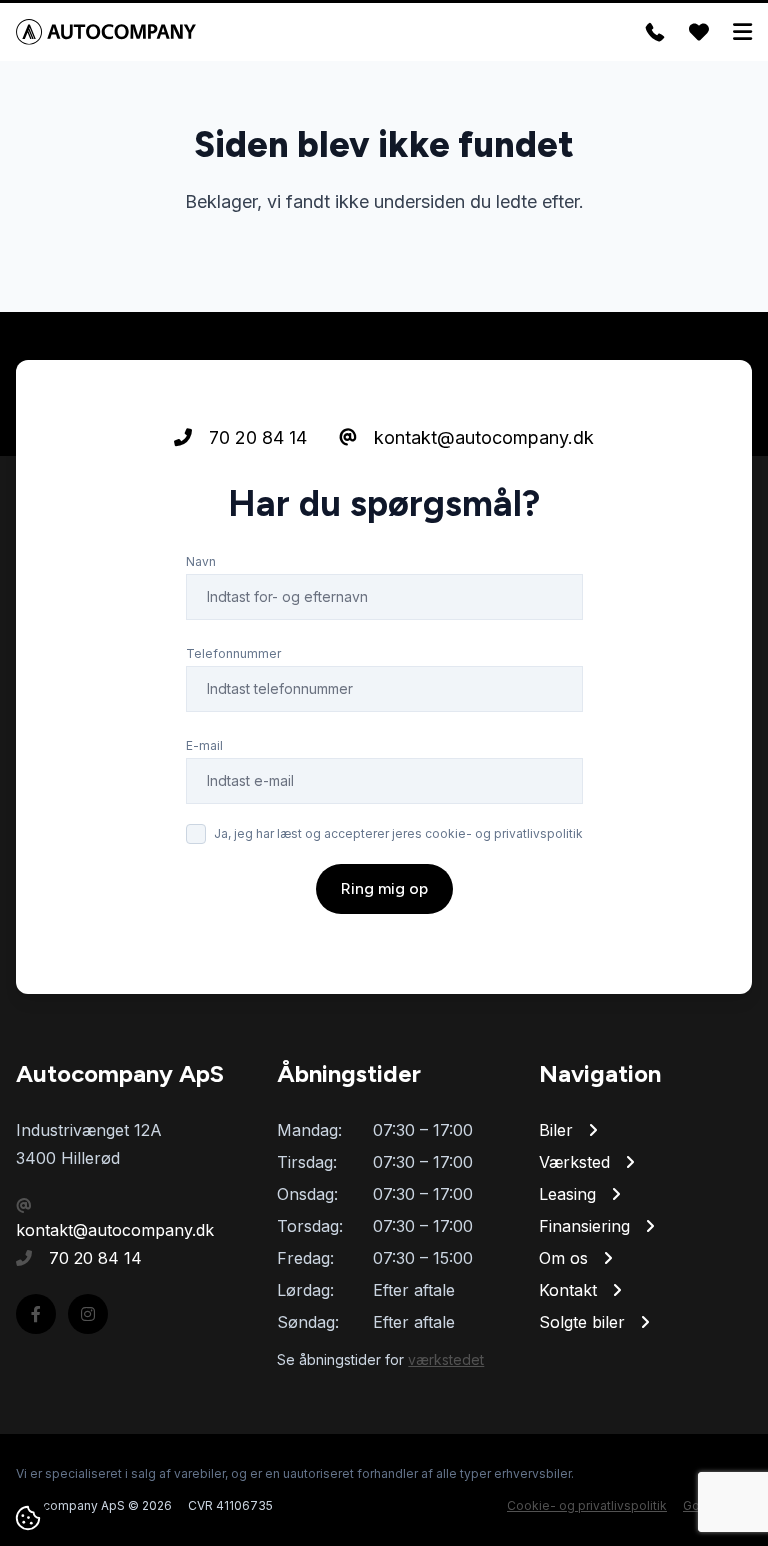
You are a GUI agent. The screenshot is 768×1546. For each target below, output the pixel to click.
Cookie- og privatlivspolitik (587, 1505)
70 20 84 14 (255, 437)
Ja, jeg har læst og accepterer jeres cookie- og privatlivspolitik (398, 833)
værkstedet (446, 1359)
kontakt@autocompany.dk (481, 437)
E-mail (204, 745)
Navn (201, 561)
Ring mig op (384, 888)
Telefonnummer (233, 653)
